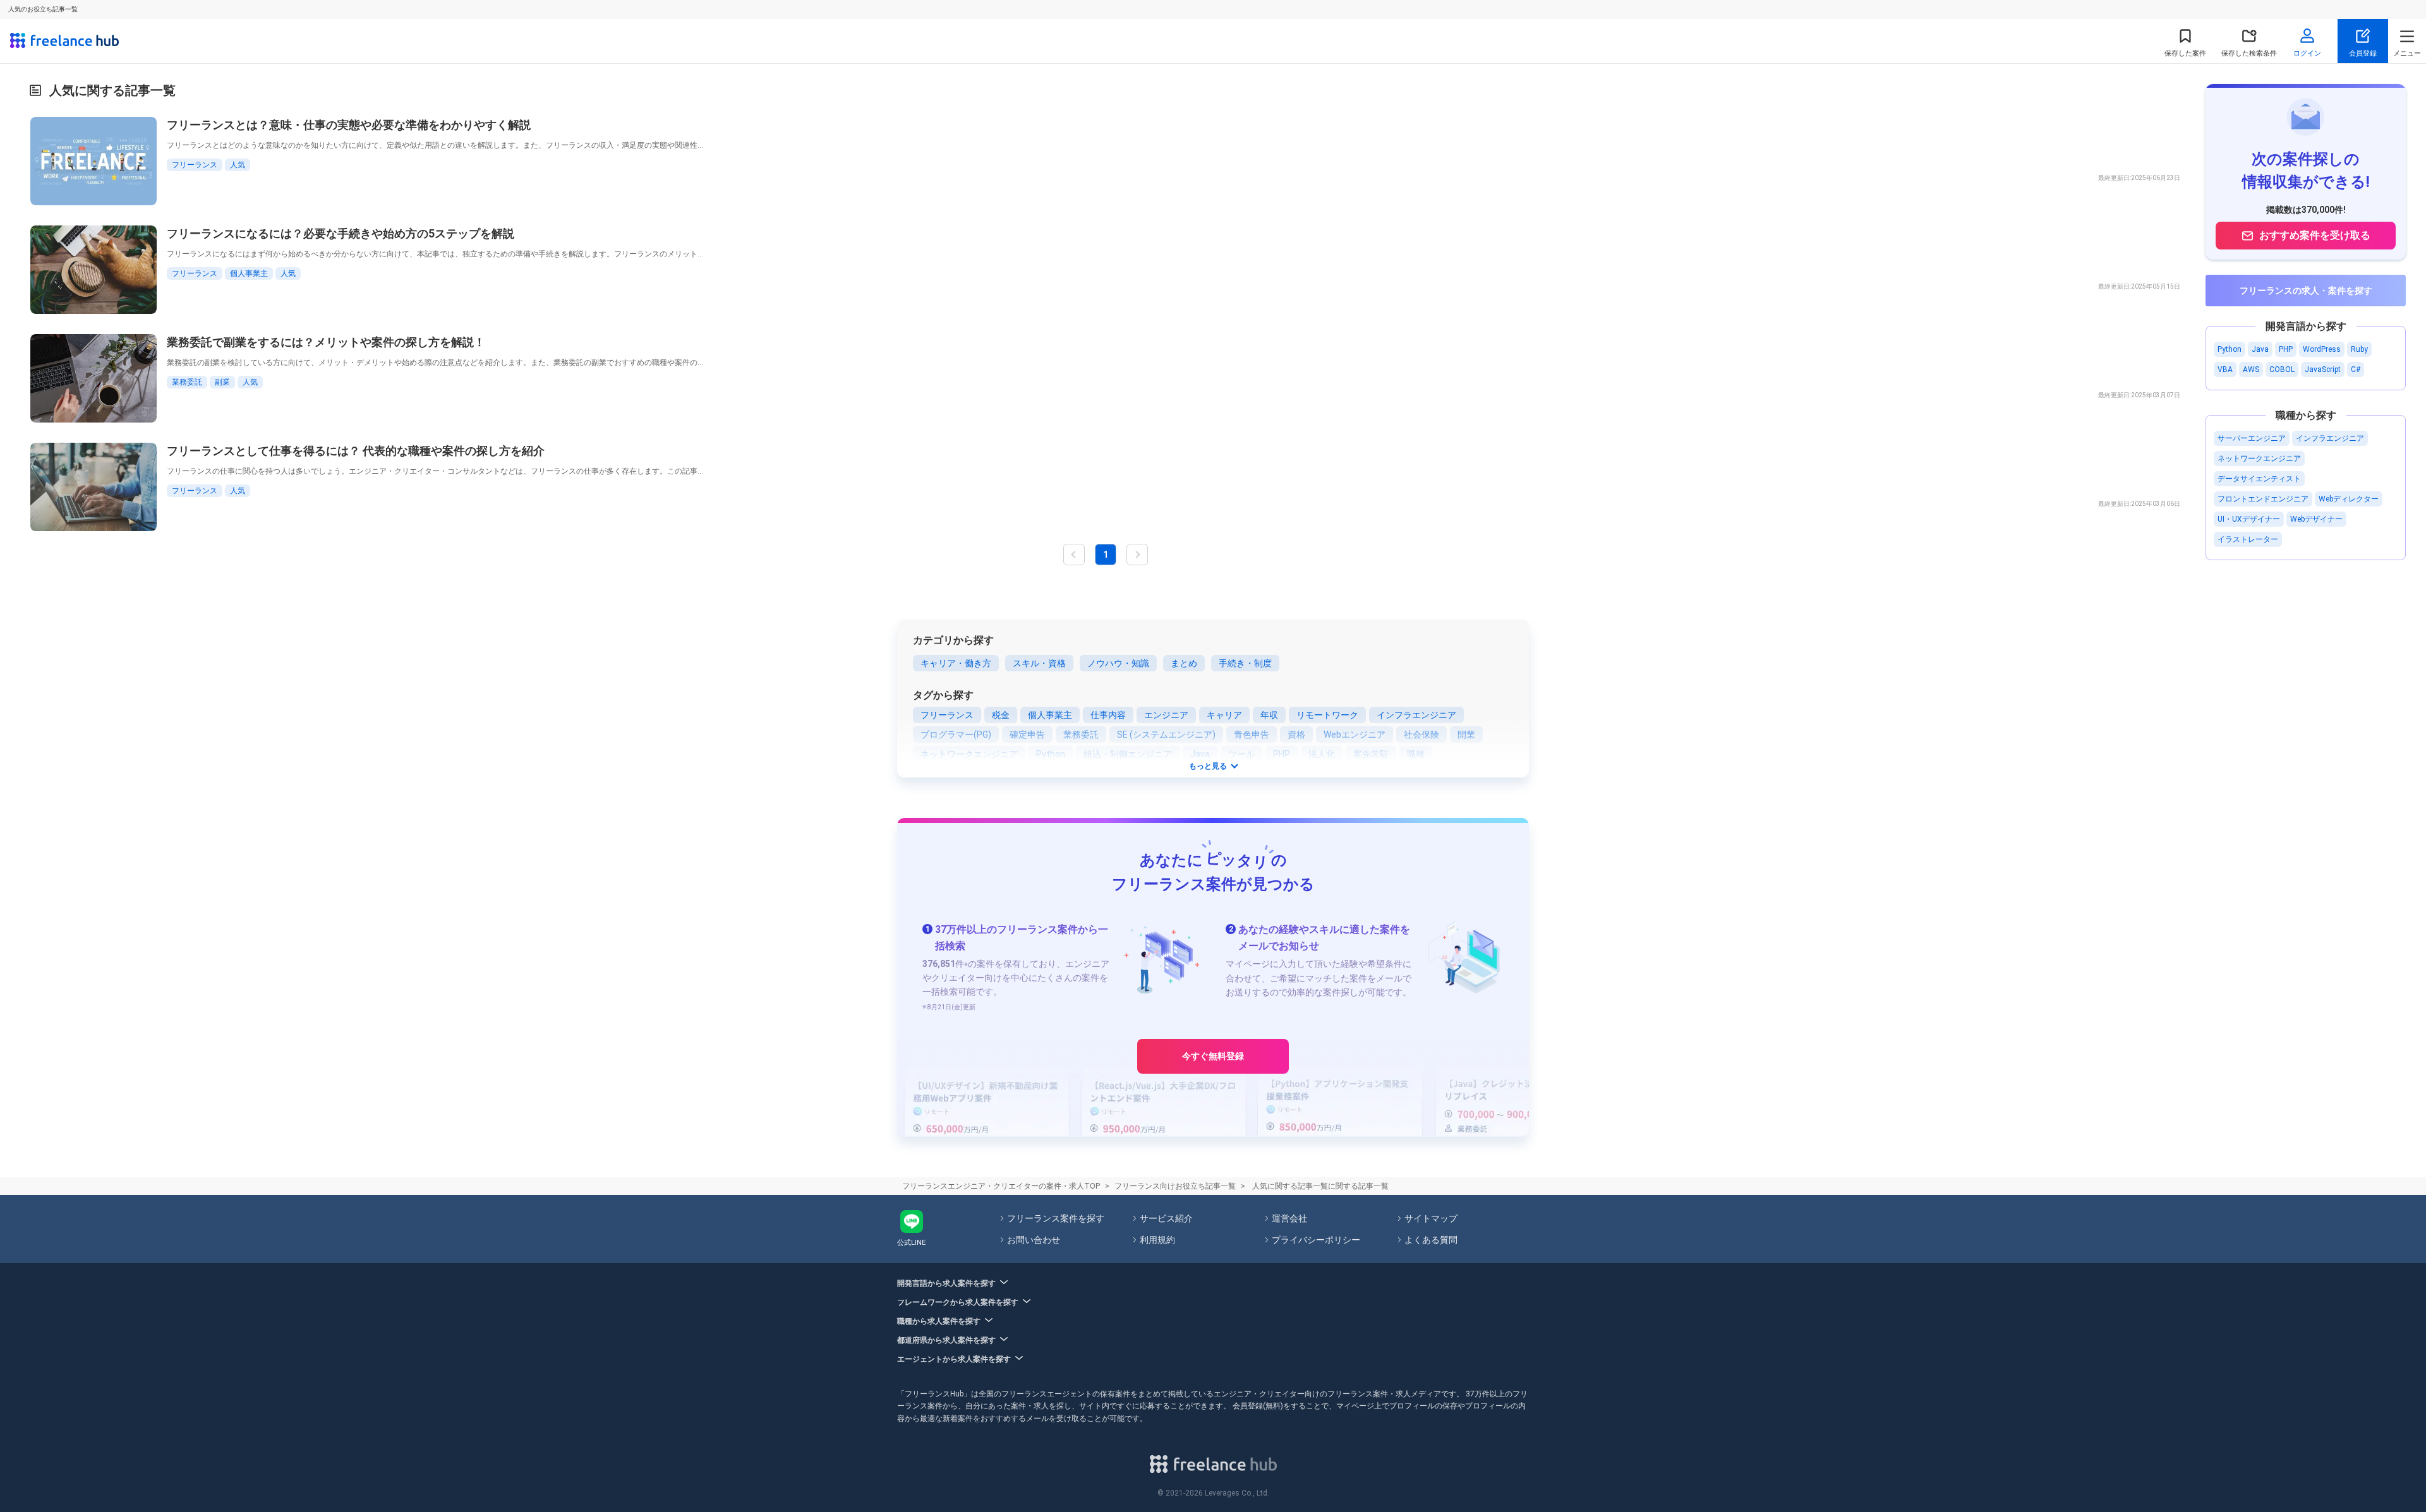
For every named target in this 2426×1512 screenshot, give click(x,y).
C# (2356, 369)
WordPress (2322, 349)
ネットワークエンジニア (2259, 459)
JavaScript (2323, 369)
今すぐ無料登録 (1213, 1056)
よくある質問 (1431, 1240)
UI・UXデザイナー (2249, 519)
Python (2230, 349)
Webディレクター (2349, 499)
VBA (2225, 369)
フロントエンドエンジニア (2263, 499)
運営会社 (1289, 1218)
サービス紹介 (1166, 1218)
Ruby (2359, 349)
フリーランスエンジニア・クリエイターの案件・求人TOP (1001, 1186)
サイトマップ (1431, 1218)
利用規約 (1157, 1240)
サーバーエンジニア (2252, 438)
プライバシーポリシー (1316, 1240)
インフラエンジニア (2330, 438)
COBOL (2282, 369)
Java (2260, 349)
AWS (2251, 369)
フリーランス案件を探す (1056, 1218)
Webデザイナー (2316, 519)
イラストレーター (2248, 539)
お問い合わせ (1034, 1240)
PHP (2286, 349)
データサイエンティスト (2259, 479)
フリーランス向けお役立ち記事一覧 (1175, 1186)
